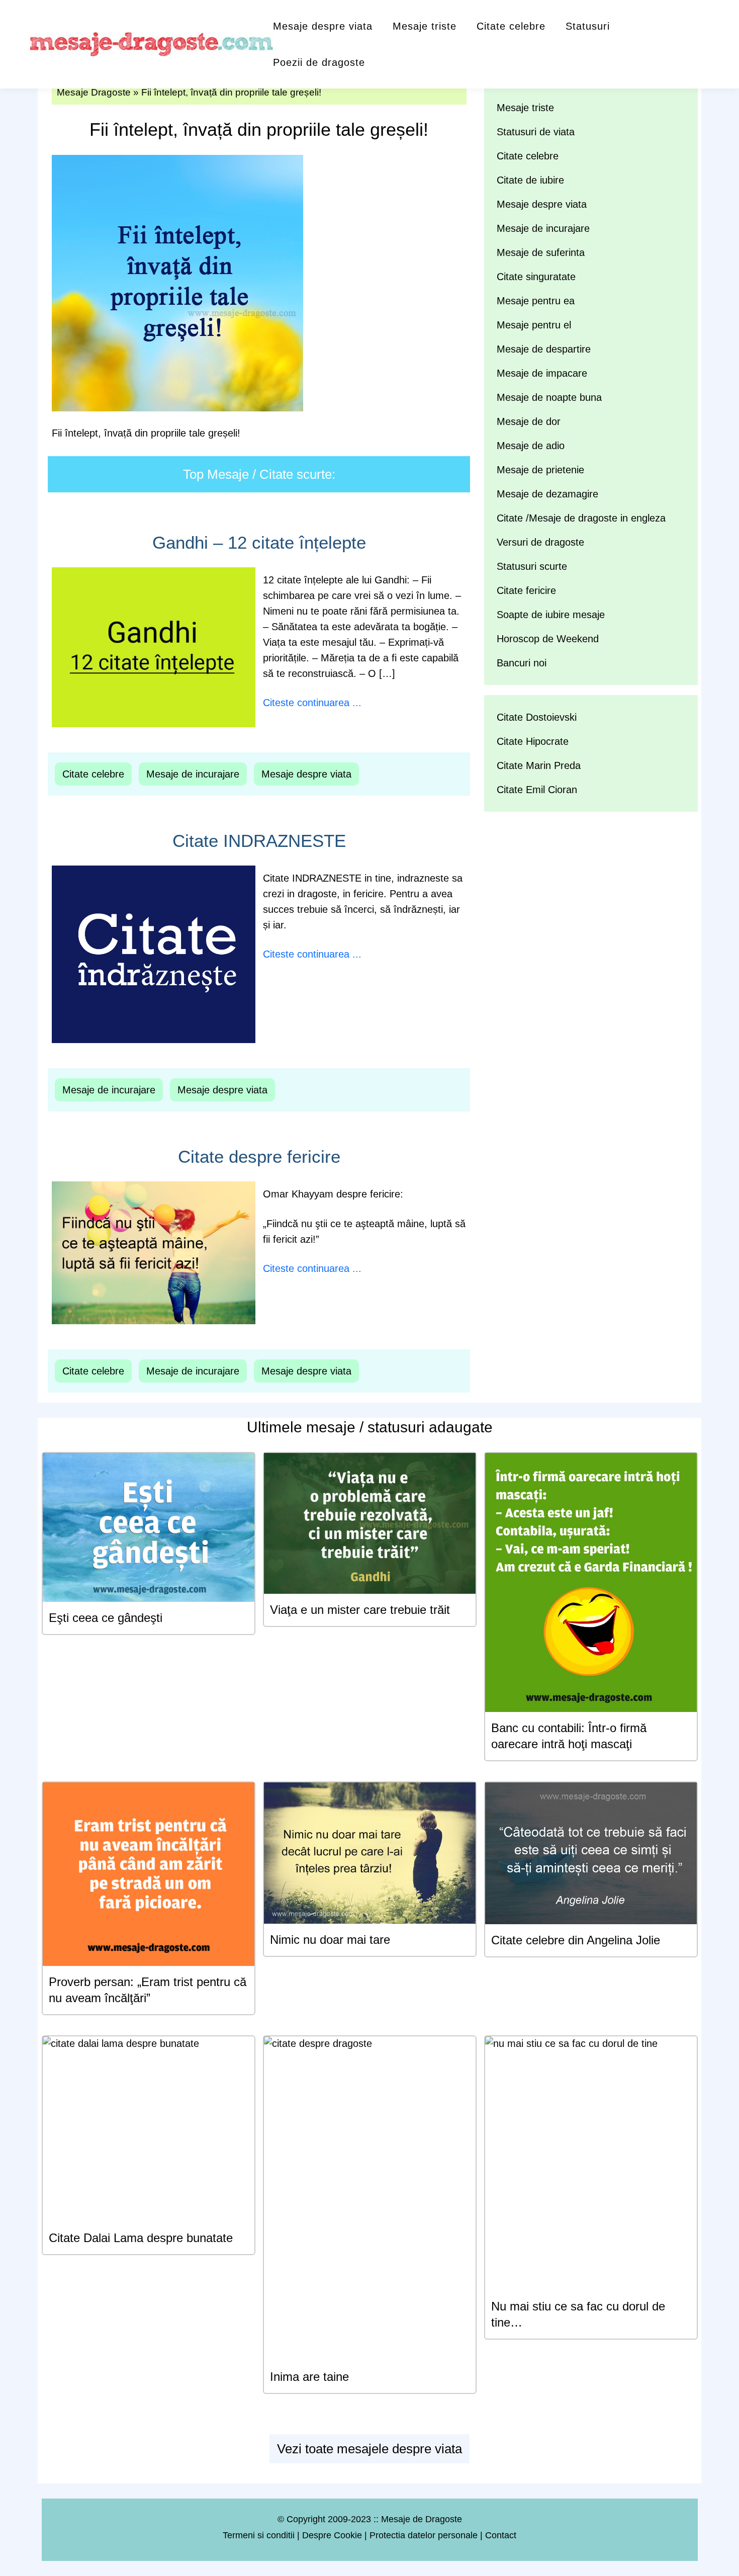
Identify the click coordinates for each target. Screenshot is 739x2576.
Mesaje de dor (529, 421)
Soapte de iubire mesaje (551, 615)
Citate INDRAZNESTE (259, 841)
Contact (501, 2535)
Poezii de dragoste (319, 62)
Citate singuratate (536, 277)
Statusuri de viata (536, 132)
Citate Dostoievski (537, 717)
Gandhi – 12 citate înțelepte (259, 542)
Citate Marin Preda (539, 765)
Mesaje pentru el (534, 325)
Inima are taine (309, 2377)
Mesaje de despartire (544, 349)
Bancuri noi (522, 663)
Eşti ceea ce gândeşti (106, 1618)
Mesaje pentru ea (536, 301)
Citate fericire (526, 590)
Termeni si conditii (259, 2535)
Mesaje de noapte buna (549, 397)
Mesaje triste (425, 26)
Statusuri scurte (532, 566)
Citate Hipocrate (533, 741)
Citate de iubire (530, 180)
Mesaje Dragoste (94, 92)
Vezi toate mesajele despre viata (369, 2449)
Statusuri (588, 26)
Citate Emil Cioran (537, 790)
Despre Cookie (332, 2535)
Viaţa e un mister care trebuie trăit (360, 1610)
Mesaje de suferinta (541, 252)
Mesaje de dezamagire (547, 494)
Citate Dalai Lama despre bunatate (141, 2238)
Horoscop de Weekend (548, 639)
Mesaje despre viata (323, 26)
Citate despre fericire (259, 1156)
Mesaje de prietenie (540, 470)
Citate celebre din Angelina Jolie (576, 1940)
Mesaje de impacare (542, 373)
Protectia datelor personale (424, 2535)
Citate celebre (511, 26)
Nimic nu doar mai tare (330, 1940)
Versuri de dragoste (540, 542)
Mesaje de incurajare (193, 774)
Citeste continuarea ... (312, 703)
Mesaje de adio (531, 446)
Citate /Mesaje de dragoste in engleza (581, 518)
